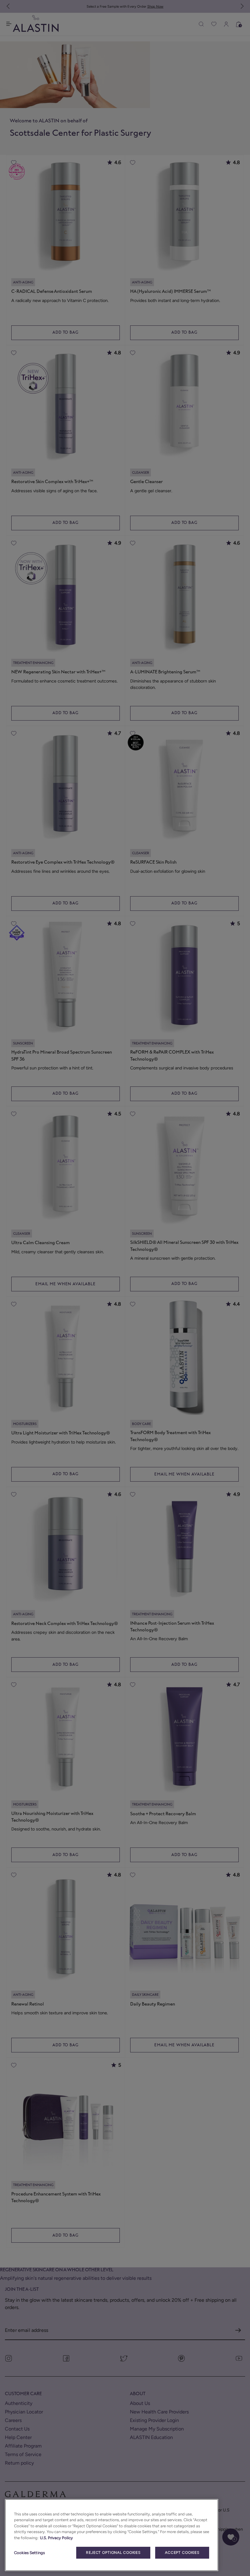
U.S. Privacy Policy (56, 2538)
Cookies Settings (29, 2553)
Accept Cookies (182, 2553)
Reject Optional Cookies (113, 2553)
